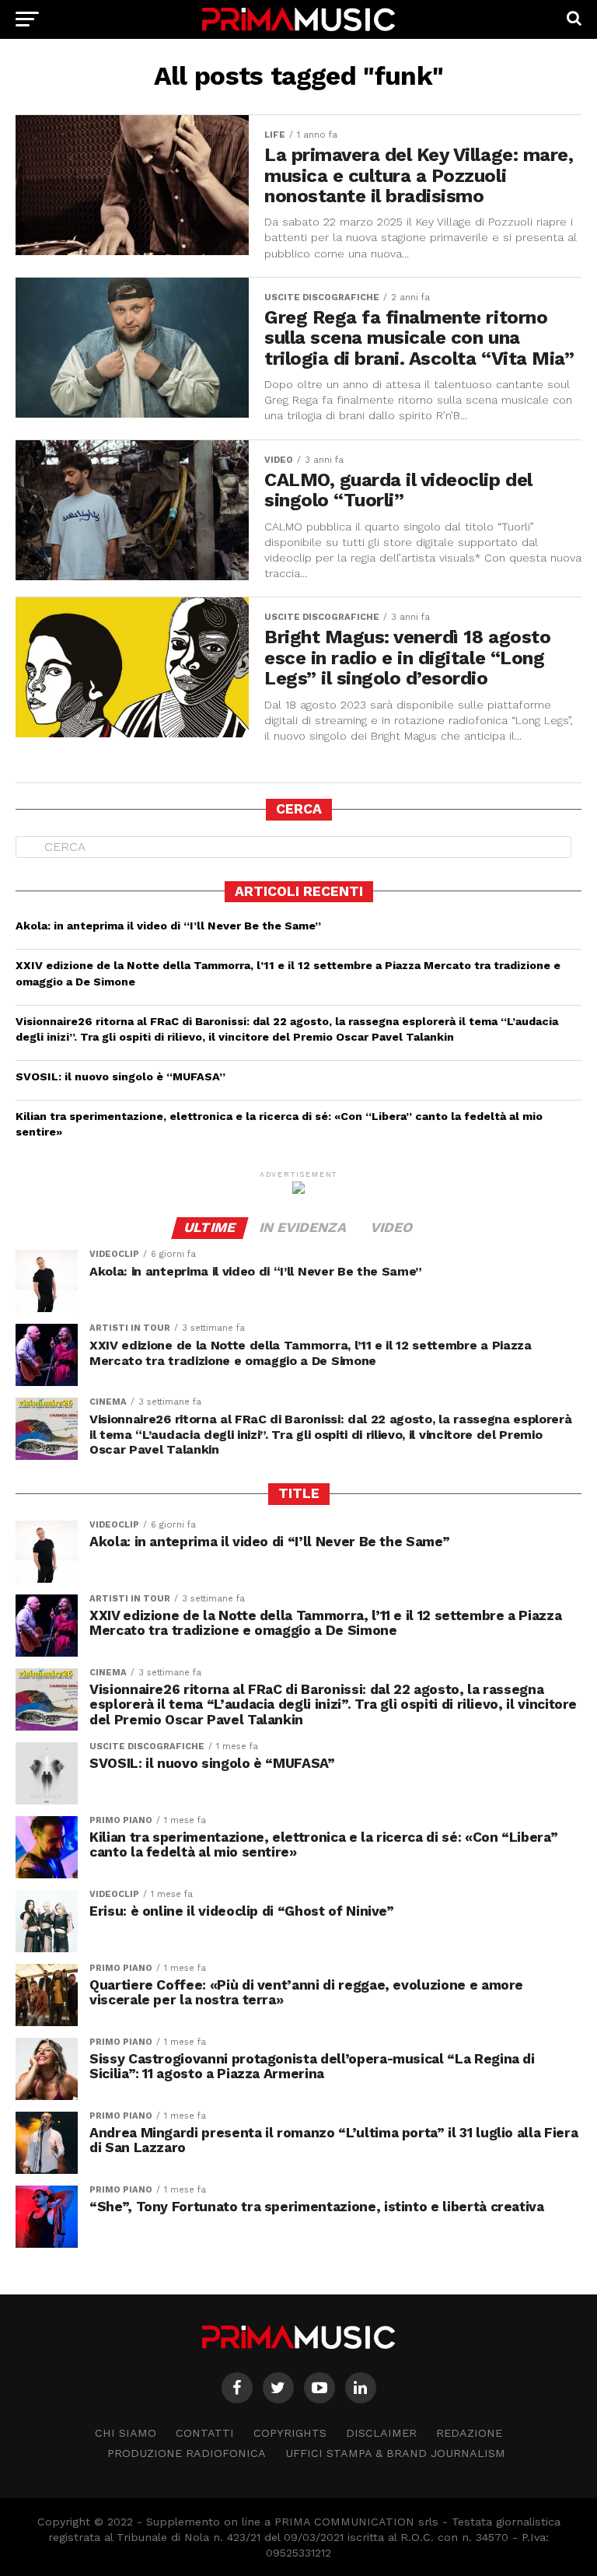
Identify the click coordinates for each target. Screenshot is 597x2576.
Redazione (469, 2433)
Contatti (205, 2433)
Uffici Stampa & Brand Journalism (395, 2453)
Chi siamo (126, 2433)
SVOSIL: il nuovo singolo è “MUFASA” (120, 1076)
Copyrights (290, 2433)
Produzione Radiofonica (187, 2453)
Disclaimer (381, 2433)
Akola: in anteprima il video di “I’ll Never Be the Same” (168, 926)
